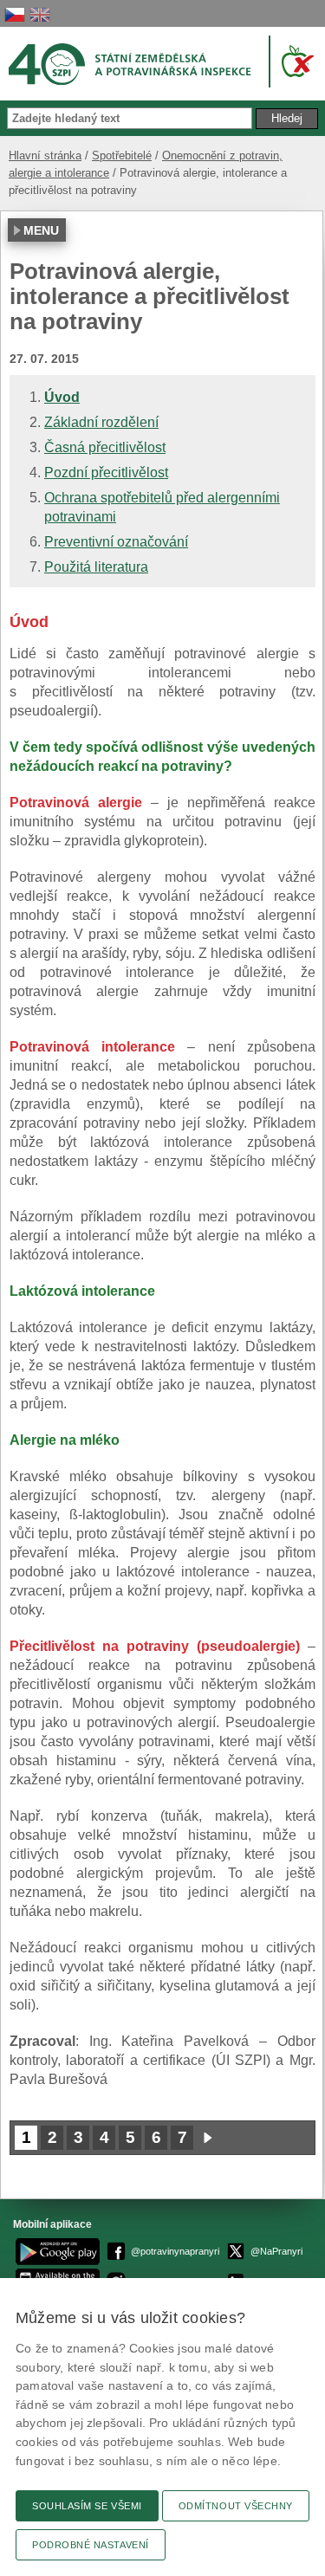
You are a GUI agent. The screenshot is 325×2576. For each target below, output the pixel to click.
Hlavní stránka (45, 155)
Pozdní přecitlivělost (106, 472)
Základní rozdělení (101, 422)
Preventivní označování (116, 542)
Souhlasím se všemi (87, 2506)
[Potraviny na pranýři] (294, 61)
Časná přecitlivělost (105, 447)
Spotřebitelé (122, 155)
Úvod (62, 397)
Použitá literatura (96, 567)
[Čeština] (15, 14)
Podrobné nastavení (91, 2545)
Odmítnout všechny (236, 2506)
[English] (40, 14)
